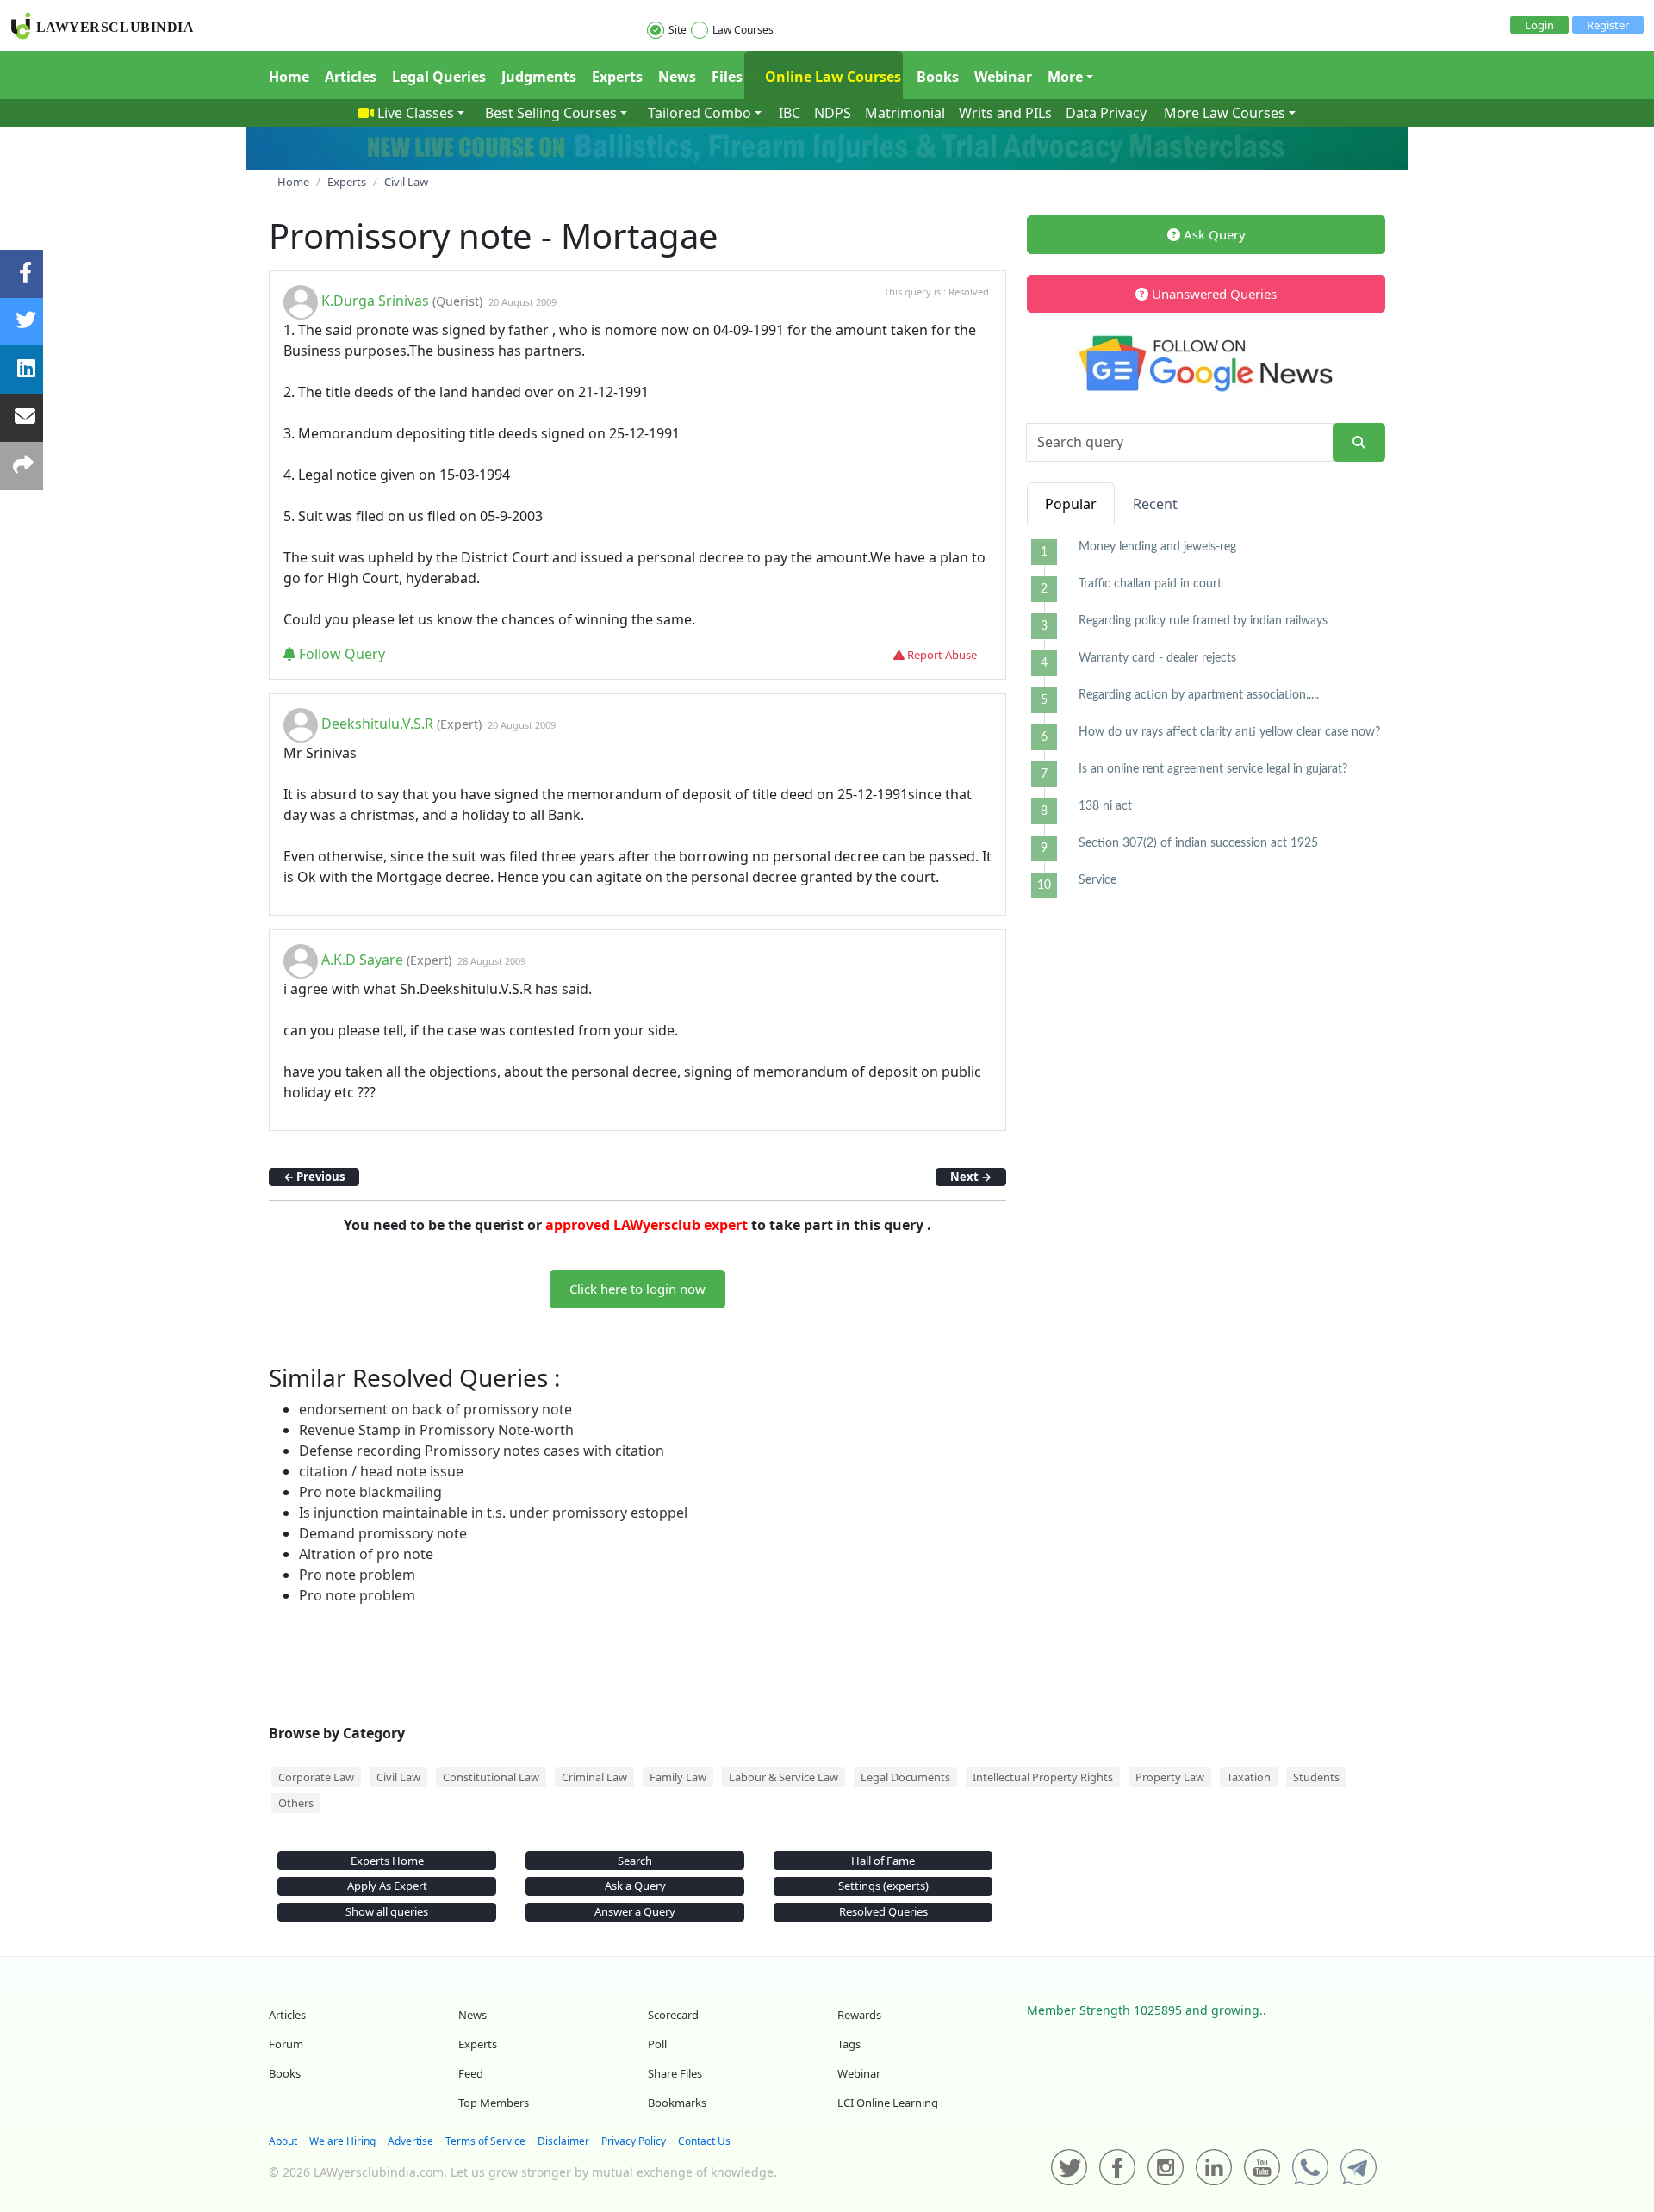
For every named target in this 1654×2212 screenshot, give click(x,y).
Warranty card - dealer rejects (1157, 658)
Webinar (1003, 77)
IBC (790, 113)
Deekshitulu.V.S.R (377, 724)
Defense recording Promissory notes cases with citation (482, 1451)
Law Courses (743, 30)
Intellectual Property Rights (1043, 1777)
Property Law (1170, 1777)
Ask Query (1213, 234)
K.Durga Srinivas (375, 301)
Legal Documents (905, 1777)
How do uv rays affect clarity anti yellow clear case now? (1229, 732)
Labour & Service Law (783, 1777)
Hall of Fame (883, 1861)
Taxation (1249, 1777)
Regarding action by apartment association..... (1199, 695)
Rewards (859, 2015)
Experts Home (387, 1861)
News (677, 77)
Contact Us (704, 2141)
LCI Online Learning (888, 2103)
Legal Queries (439, 77)
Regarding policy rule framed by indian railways (1203, 621)
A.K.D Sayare (362, 960)
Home (289, 77)
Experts (617, 77)
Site (678, 30)
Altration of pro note (366, 1554)
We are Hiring (342, 2141)
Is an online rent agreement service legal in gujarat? (1213, 769)
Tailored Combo (700, 113)
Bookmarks (677, 2103)
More (1065, 77)
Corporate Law (316, 1777)
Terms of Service (485, 2141)
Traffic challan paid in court (1150, 584)
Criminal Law (594, 1777)
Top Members (494, 2103)
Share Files (675, 2073)
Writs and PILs (1005, 113)
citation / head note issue (381, 1471)
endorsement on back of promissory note (435, 1409)
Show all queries (387, 1911)
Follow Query (340, 654)
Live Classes (416, 113)
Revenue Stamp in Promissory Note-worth (436, 1430)
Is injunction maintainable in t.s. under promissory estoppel (493, 1513)
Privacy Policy (634, 2141)
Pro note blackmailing (370, 1492)
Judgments (539, 77)
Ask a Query (635, 1886)
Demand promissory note (383, 1533)
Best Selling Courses (551, 113)
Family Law (678, 1777)
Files (727, 77)
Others (296, 1803)
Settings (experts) (883, 1886)
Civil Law (398, 1777)
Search (635, 1861)
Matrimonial (905, 113)
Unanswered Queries (1213, 294)
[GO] (1359, 442)
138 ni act (1105, 806)
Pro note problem (357, 1575)
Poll (657, 2044)
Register (1608, 25)
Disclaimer (563, 2141)
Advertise (410, 2141)
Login (1539, 25)
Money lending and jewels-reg (1157, 547)
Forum (286, 2044)
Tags (849, 2044)
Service (1097, 880)
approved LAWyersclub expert (647, 1225)
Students (1316, 1777)
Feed (471, 2073)
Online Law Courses (831, 77)
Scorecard (673, 2015)
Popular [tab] (1071, 504)
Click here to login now (637, 1289)
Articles (351, 77)
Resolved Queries (883, 1911)
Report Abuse (941, 655)
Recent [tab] (1155, 504)
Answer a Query (635, 1911)
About (283, 2141)
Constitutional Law (491, 1777)
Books (938, 77)
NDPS (833, 113)
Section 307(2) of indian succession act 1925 (1198, 843)
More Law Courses (1225, 113)
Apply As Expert (387, 1886)
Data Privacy (1106, 113)
